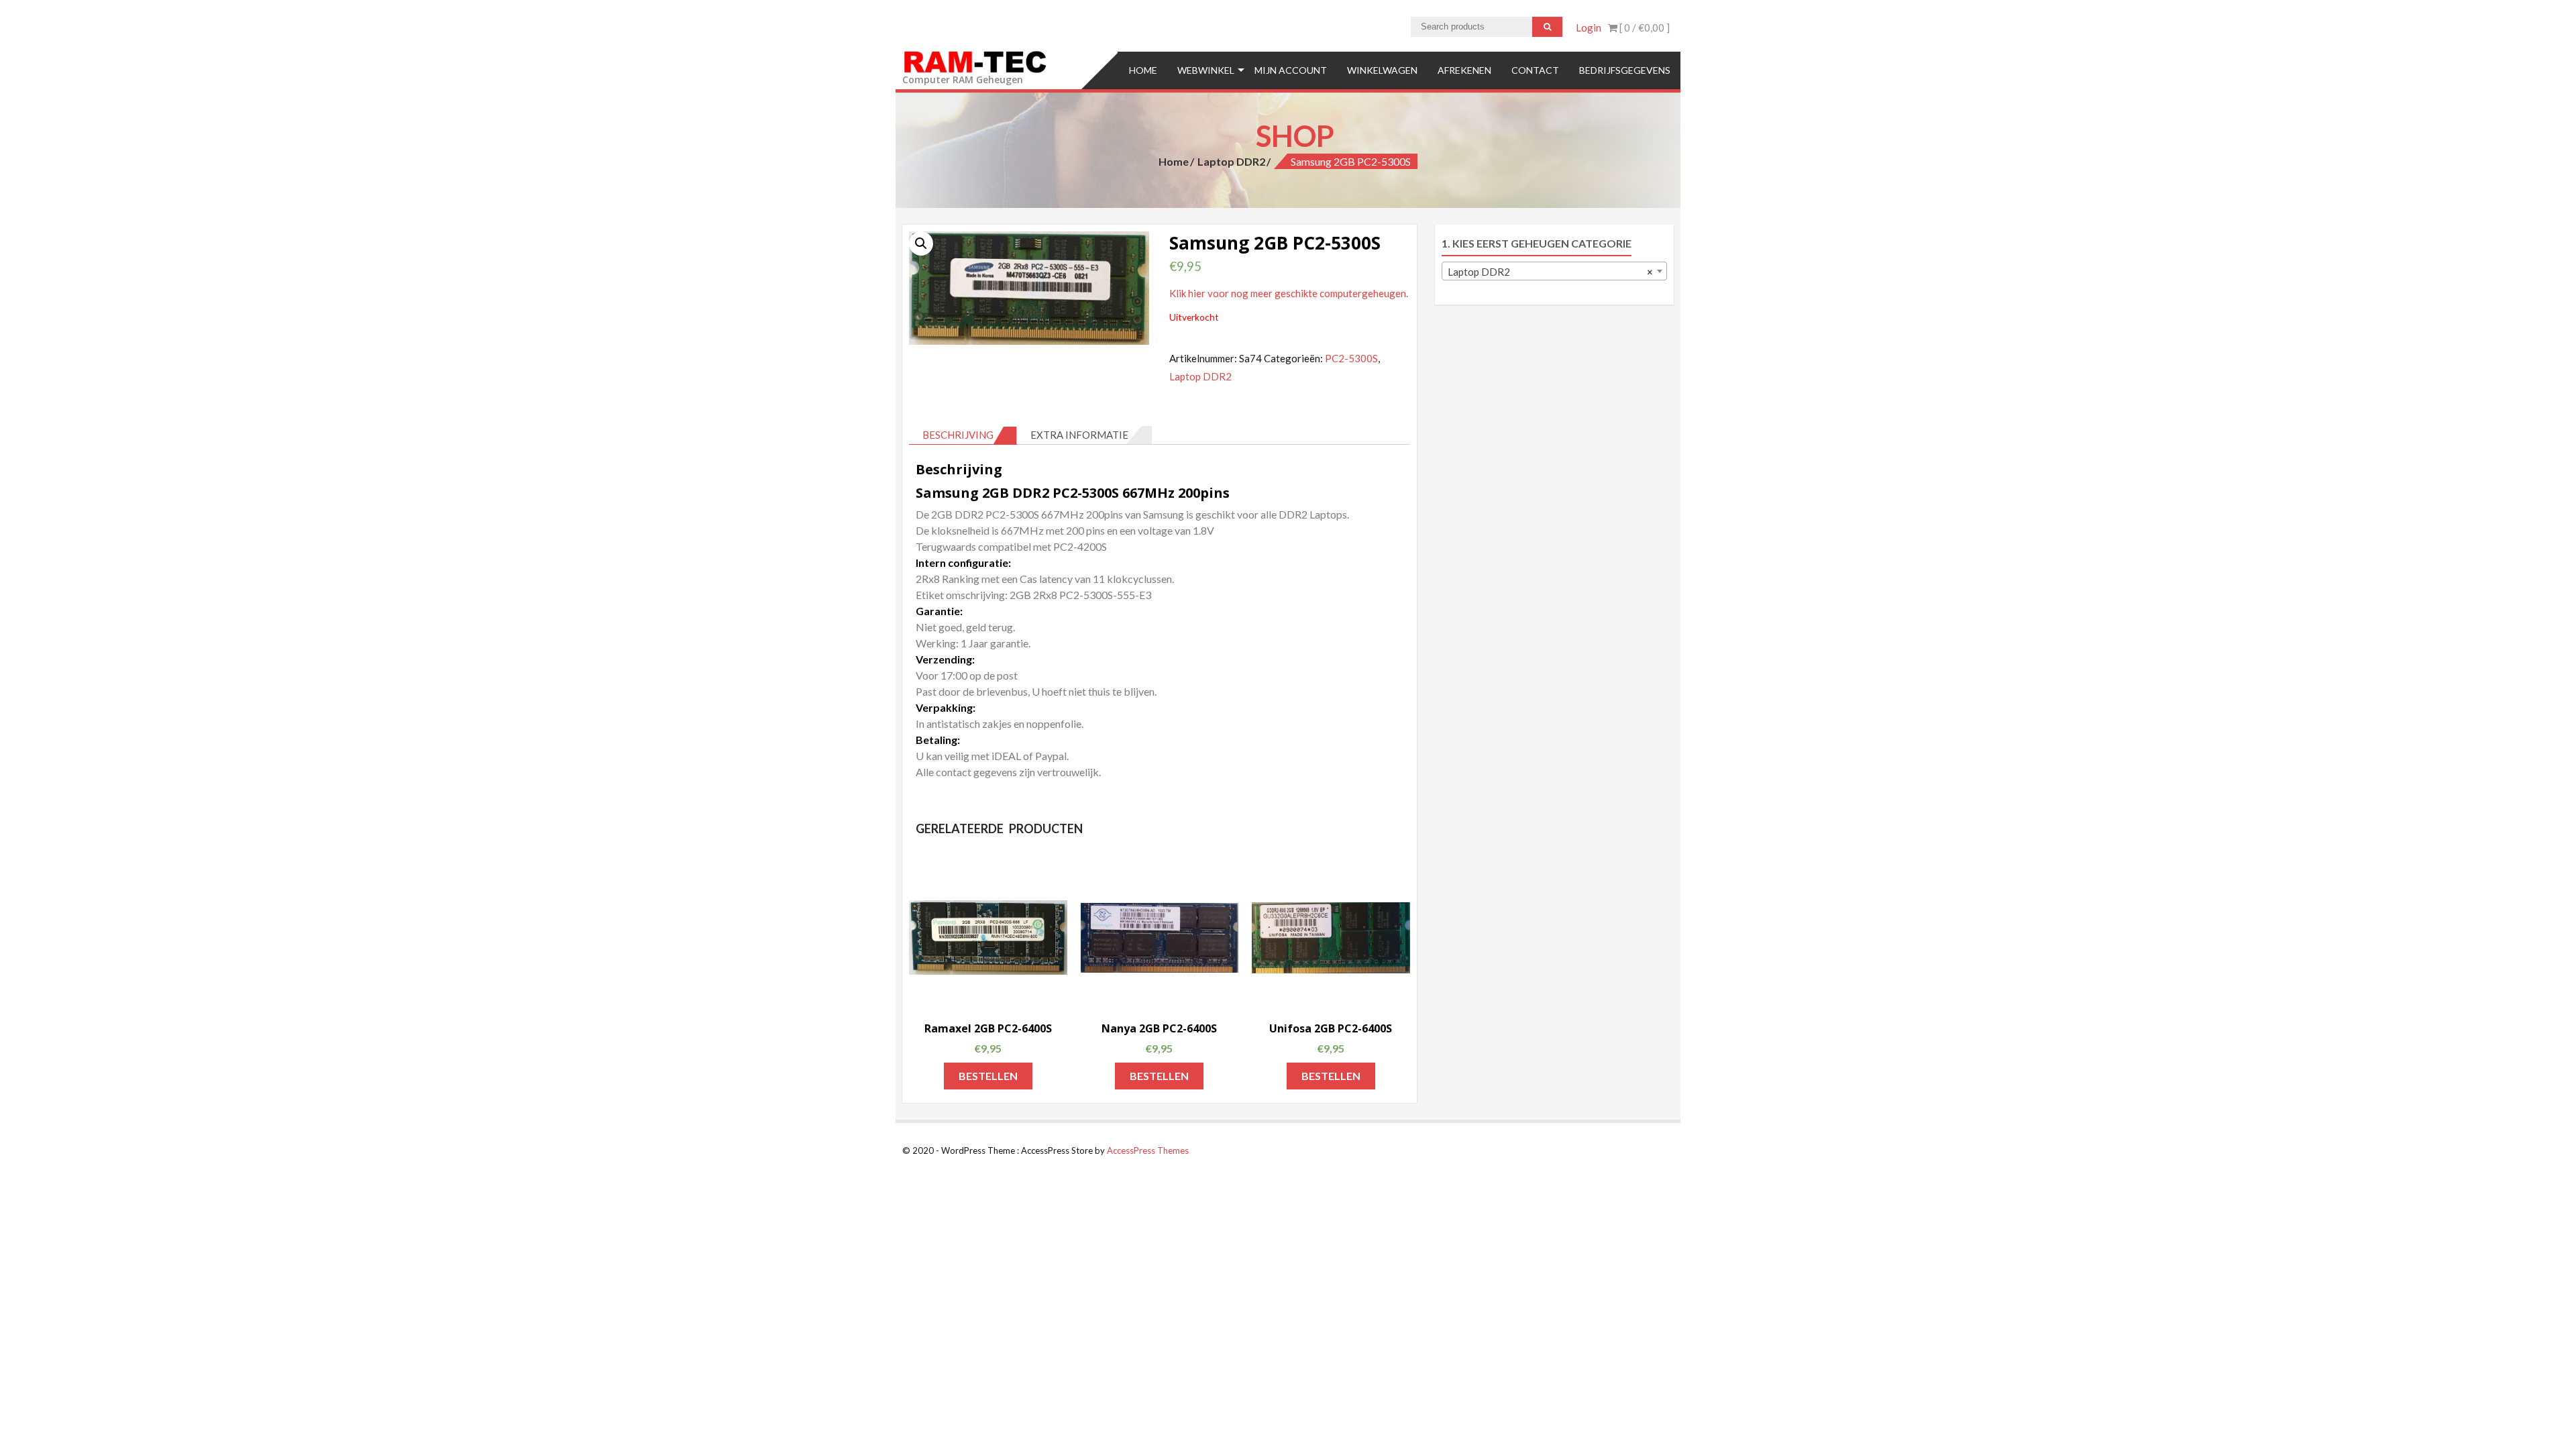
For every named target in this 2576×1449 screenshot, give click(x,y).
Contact (1535, 70)
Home (1143, 70)
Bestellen (988, 1076)
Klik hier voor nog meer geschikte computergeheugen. (1289, 293)
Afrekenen (1464, 70)
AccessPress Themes (1148, 1150)
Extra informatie (1079, 435)
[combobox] (1555, 271)
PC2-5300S (1351, 358)
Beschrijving (958, 435)
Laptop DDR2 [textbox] (1551, 272)
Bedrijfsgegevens (1625, 70)
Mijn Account (1291, 70)
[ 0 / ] (1644, 28)
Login (1589, 28)
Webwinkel (1206, 70)
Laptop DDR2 (1231, 161)
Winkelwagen (1382, 70)
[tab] (963, 435)
